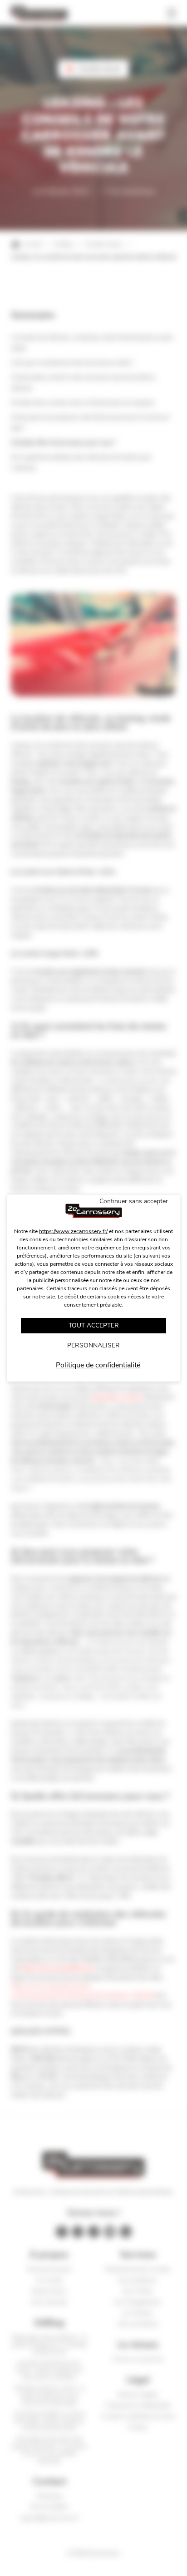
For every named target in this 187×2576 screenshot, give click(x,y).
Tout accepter (94, 1325)
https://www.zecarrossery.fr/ (73, 1231)
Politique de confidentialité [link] (98, 1365)
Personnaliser (93, 1345)
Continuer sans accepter (134, 1201)
